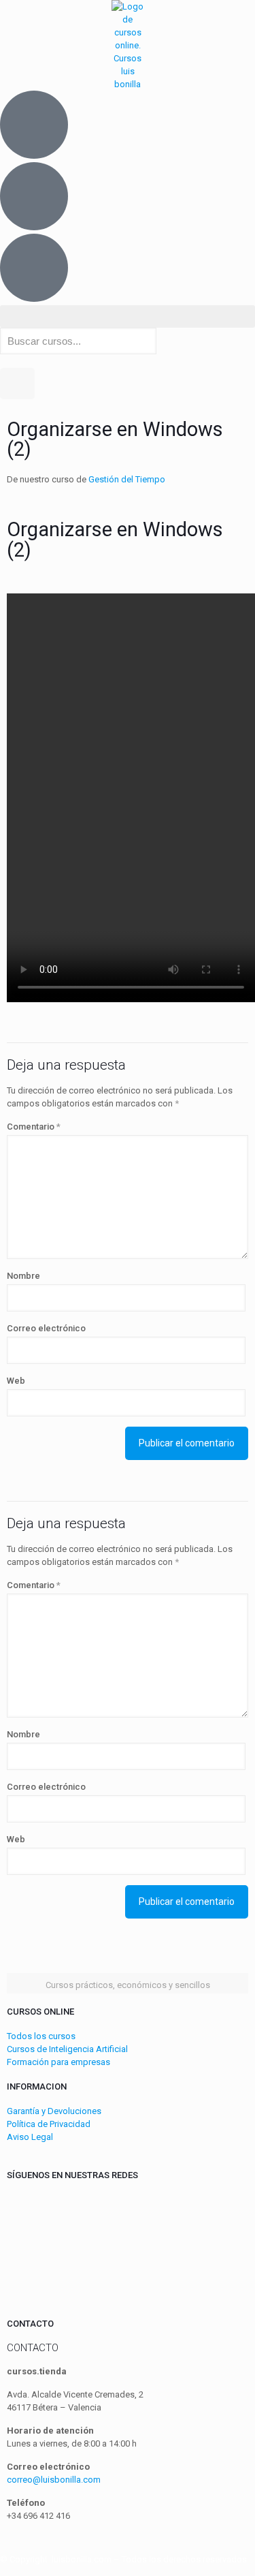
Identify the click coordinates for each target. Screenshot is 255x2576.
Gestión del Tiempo (127, 479)
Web (16, 1381)
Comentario (34, 1127)
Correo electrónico (46, 1328)
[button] (128, 316)
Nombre (23, 1276)
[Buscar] (17, 384)
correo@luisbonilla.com (54, 2480)
